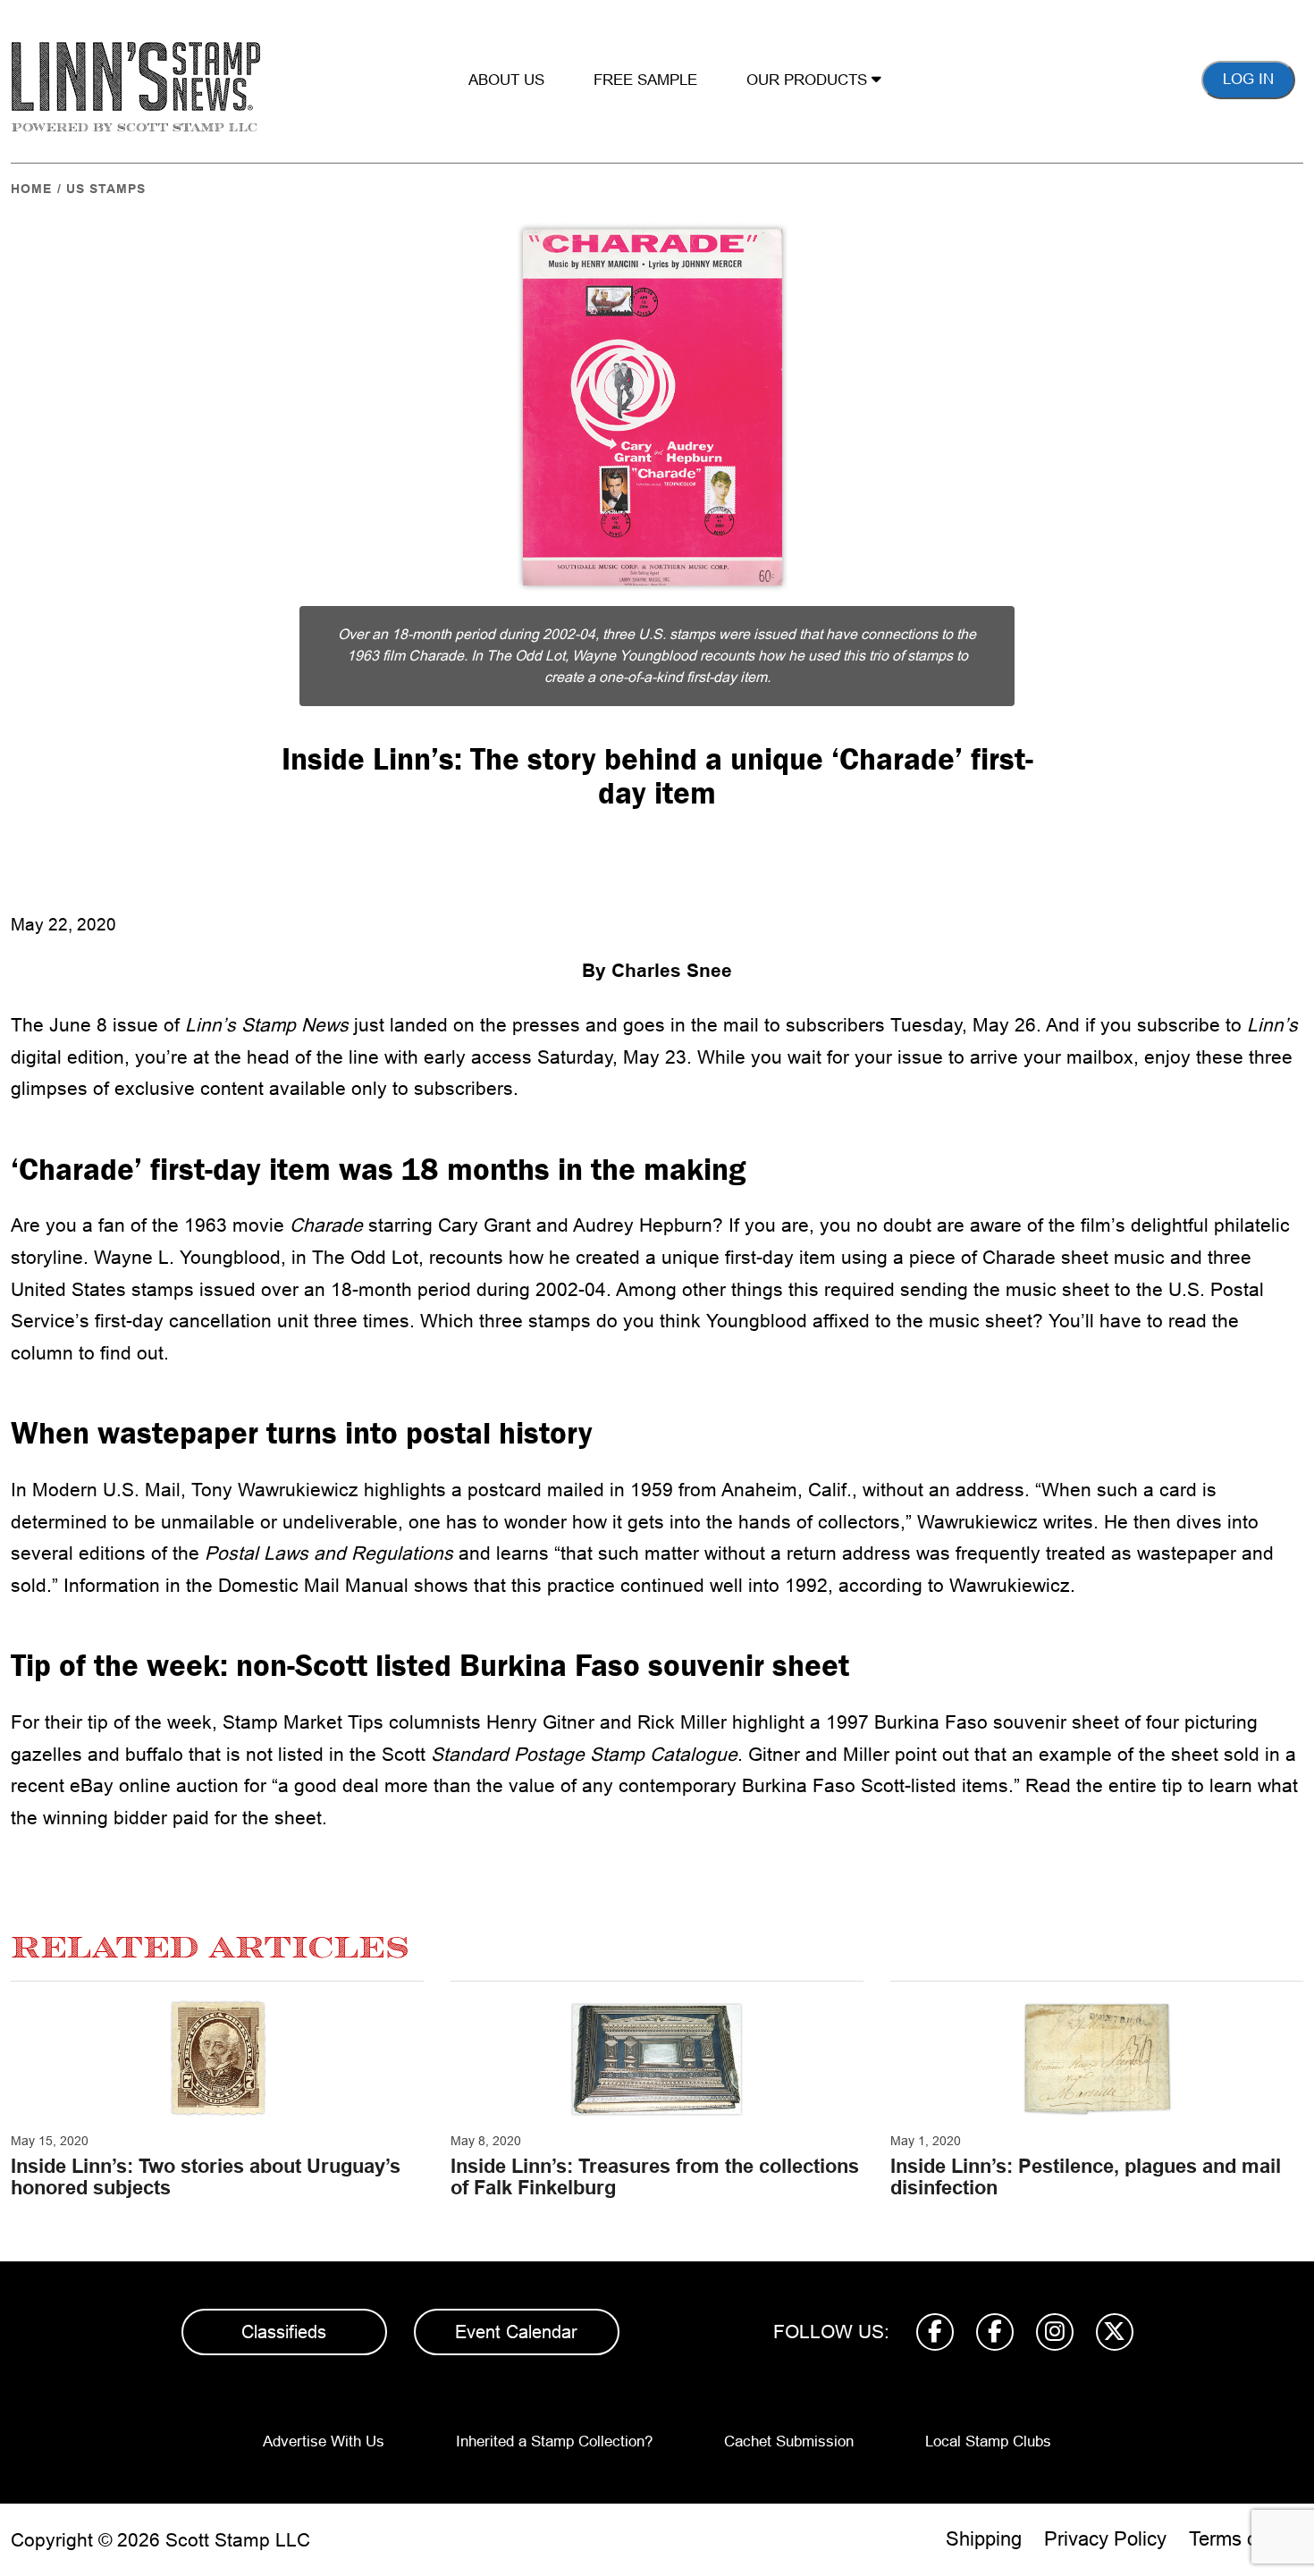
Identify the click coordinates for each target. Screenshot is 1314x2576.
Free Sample (645, 80)
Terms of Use (1246, 2539)
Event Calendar (516, 2332)
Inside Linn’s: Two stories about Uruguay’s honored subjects (206, 2177)
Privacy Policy (1105, 2539)
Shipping (984, 2539)
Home (31, 189)
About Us (506, 80)
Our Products (809, 80)
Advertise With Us (324, 2441)
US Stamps (106, 189)
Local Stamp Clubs (988, 2441)
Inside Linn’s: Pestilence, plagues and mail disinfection (1086, 2177)
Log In (1248, 79)
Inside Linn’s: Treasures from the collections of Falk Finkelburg (655, 2177)
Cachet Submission (789, 2441)
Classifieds (284, 2332)
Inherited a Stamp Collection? (554, 2441)
